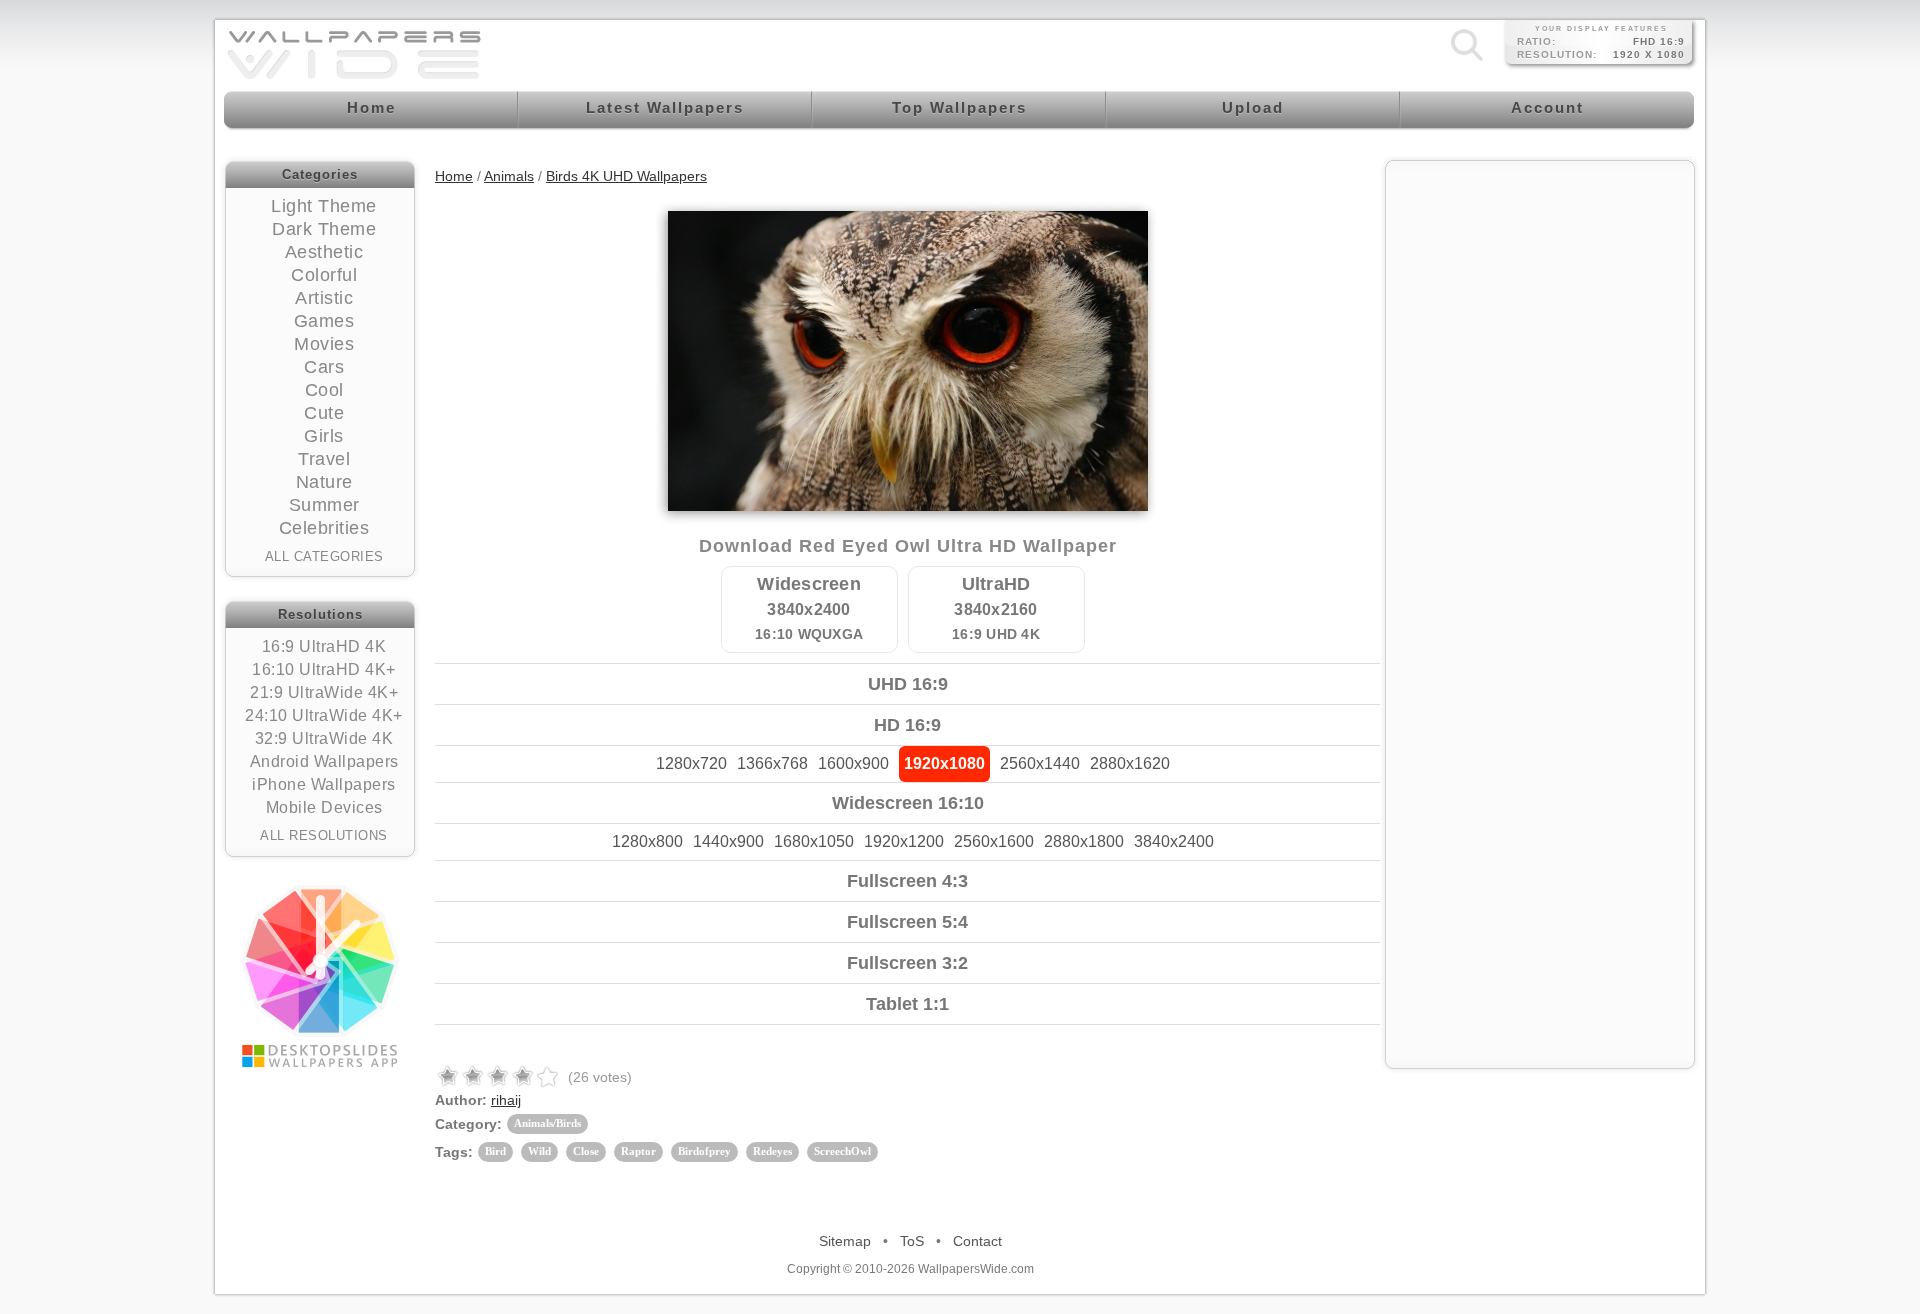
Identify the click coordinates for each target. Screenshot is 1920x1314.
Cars (324, 367)
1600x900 (853, 763)
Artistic (324, 298)
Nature (324, 482)
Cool (324, 390)
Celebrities (324, 528)
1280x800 (647, 841)
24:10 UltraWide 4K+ (324, 715)
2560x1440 (1040, 763)
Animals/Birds (547, 1123)
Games (324, 321)
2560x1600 (994, 841)
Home (454, 176)
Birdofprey (704, 1151)
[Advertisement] (1540, 297)
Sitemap (845, 1241)
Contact (977, 1241)
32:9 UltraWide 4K (324, 738)
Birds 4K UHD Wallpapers (626, 176)
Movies (324, 344)
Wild (539, 1151)
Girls (324, 436)
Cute (324, 413)
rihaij (506, 1100)
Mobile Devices (324, 807)
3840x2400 (1174, 841)
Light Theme (324, 206)
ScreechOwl (842, 1151)
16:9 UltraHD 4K (324, 646)
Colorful (324, 275)
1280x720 (691, 763)
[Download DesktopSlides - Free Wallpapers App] (320, 976)
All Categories (324, 556)
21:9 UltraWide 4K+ (324, 692)
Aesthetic (324, 252)
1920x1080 (944, 763)
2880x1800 (1084, 841)
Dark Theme (324, 229)
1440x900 (728, 841)
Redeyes (772, 1151)
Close (586, 1151)
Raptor (638, 1151)
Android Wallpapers (324, 761)
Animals (509, 176)
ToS (912, 1241)
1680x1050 (814, 841)
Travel (324, 459)
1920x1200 (904, 841)
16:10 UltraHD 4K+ (324, 669)
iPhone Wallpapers (324, 784)
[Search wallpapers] (1467, 60)
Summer (324, 505)
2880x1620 (1130, 763)
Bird (495, 1151)
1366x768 (772, 763)
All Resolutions (324, 835)
